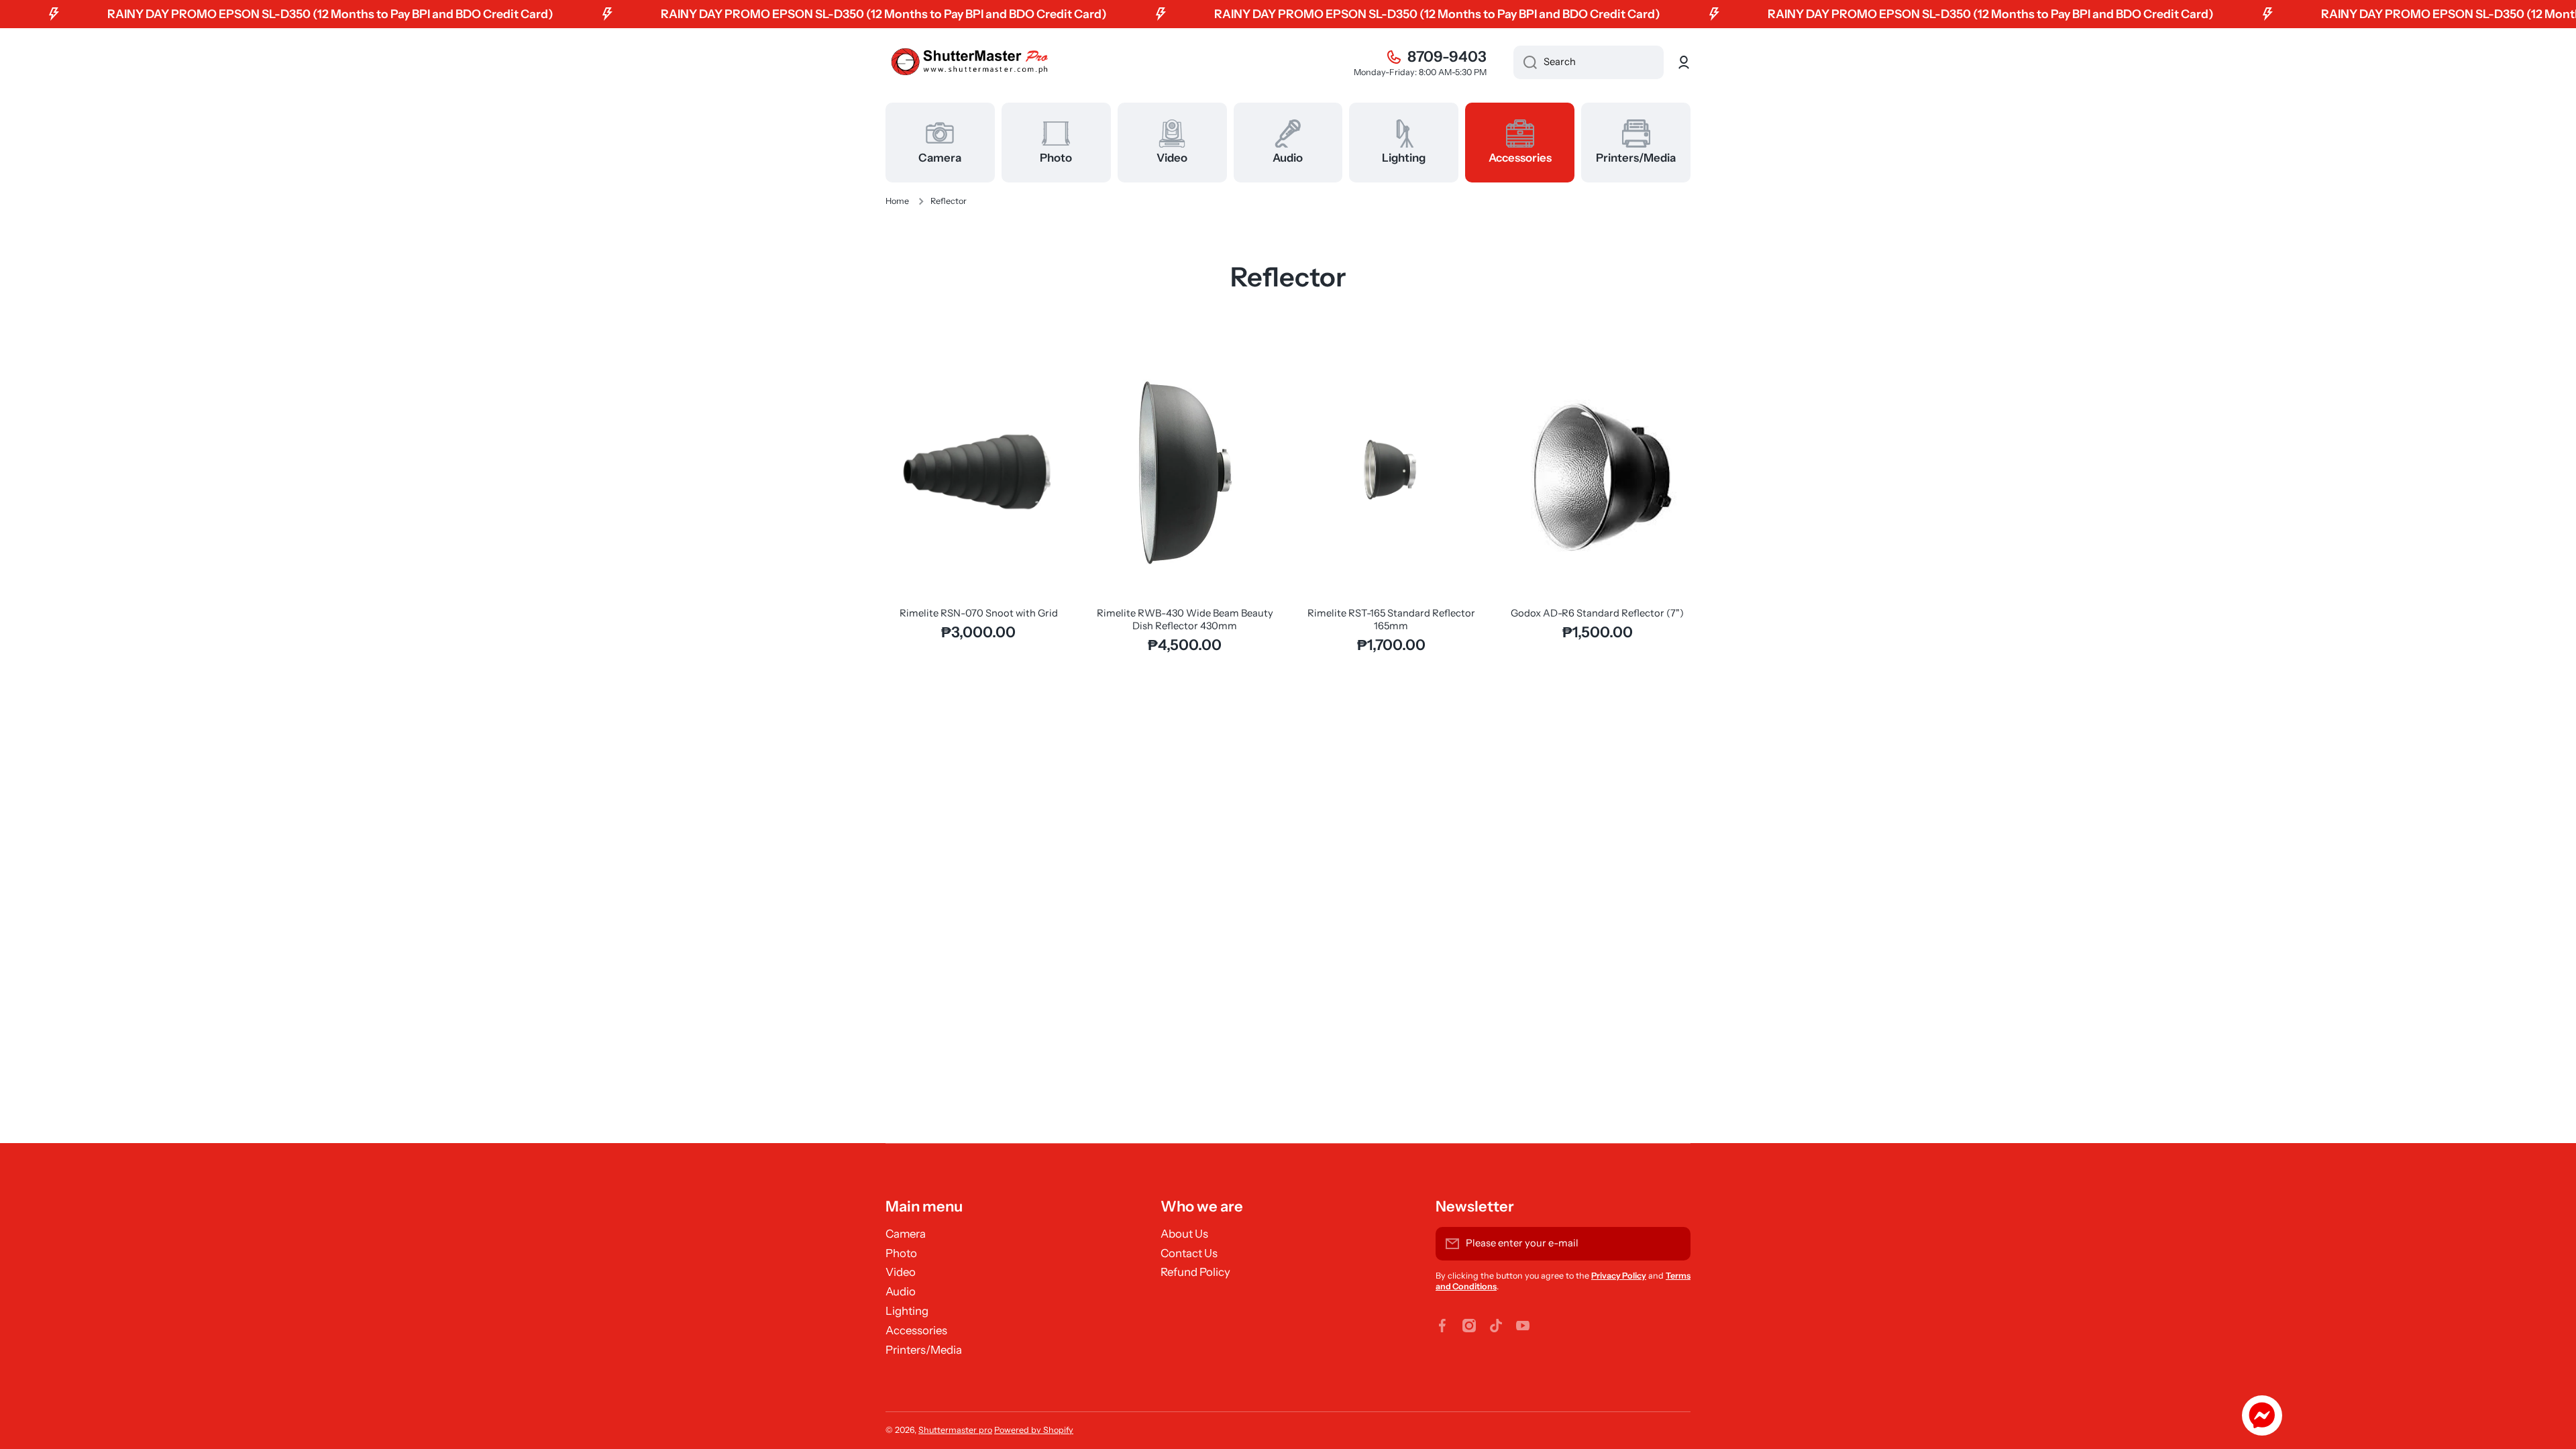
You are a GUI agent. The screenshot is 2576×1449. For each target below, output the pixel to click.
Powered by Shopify (1034, 1430)
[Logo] (969, 63)
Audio (901, 1291)
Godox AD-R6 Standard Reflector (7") (1597, 613)
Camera (906, 1234)
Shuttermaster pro (955, 1430)
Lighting (907, 1311)
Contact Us (1189, 1253)
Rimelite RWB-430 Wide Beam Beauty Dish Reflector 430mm (1185, 620)
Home (897, 201)
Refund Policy (1195, 1272)
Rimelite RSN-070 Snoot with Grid (979, 613)
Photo (901, 1253)
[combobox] (1589, 62)
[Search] (1525, 62)
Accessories (916, 1330)
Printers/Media (924, 1350)
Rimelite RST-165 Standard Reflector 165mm (1391, 620)
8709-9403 (1447, 57)
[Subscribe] (1674, 1244)
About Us (1184, 1234)
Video (901, 1272)
